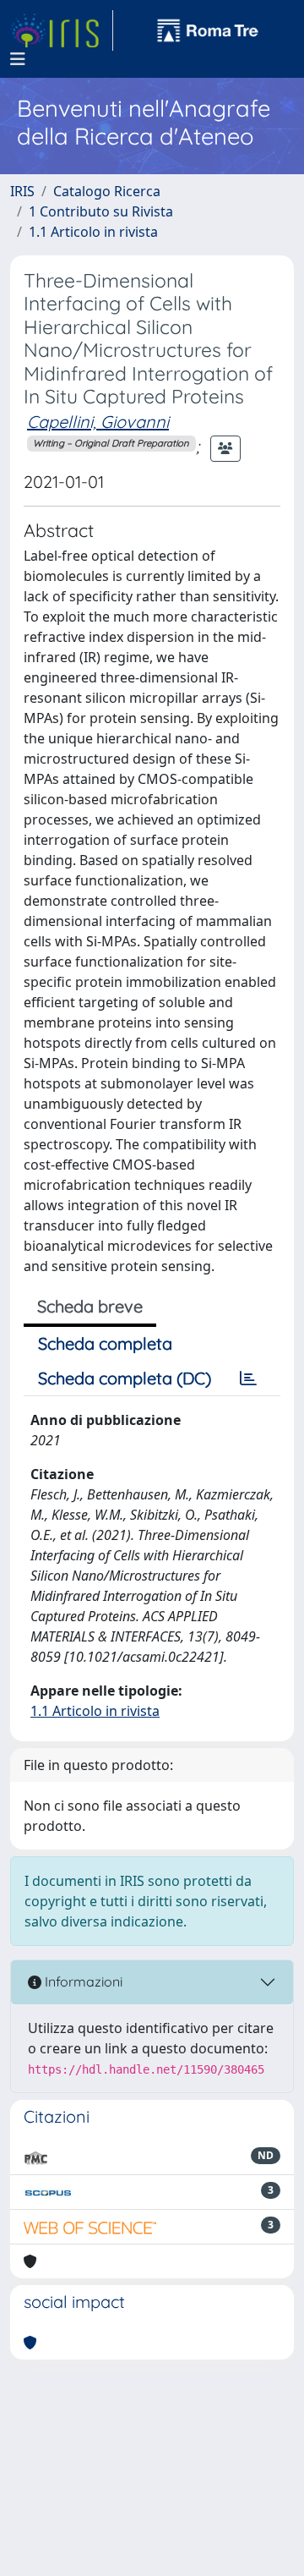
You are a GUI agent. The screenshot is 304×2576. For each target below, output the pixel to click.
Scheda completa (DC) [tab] (125, 1378)
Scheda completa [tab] (105, 1343)
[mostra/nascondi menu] (18, 59)
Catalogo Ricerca (107, 191)
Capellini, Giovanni (98, 422)
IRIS (22, 191)
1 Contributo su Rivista (101, 211)
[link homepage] (62, 30)
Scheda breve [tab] (90, 1306)
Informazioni (82, 1981)
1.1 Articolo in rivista (93, 232)
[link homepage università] (208, 30)
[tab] (248, 1378)
